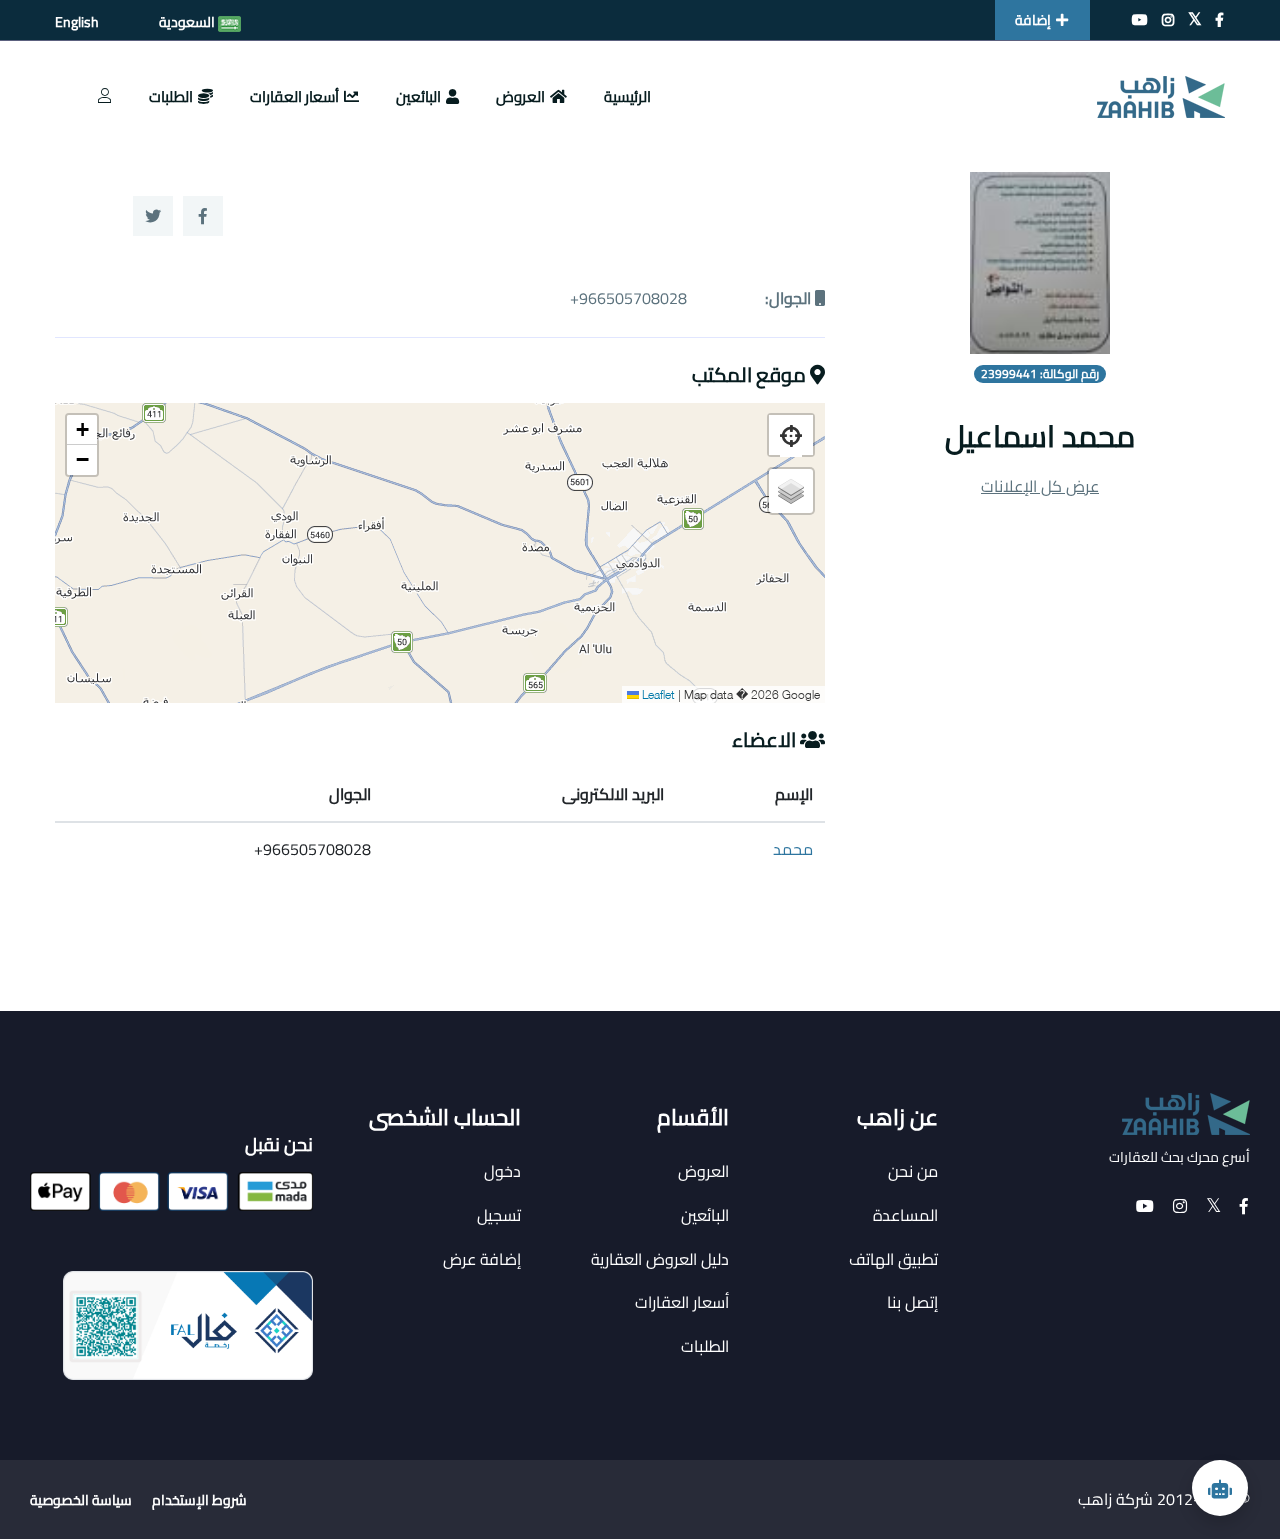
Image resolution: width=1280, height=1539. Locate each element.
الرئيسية (627, 96)
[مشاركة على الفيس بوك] (203, 216)
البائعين (418, 96)
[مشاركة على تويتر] (153, 216)
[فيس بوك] (1219, 20)
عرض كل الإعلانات (1040, 486)
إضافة (1033, 20)
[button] (82, 430)
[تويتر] (1195, 20)
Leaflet (657, 693)
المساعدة (905, 1215)
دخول (502, 1171)
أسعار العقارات (294, 96)
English (77, 22)
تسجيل (499, 1215)
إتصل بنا (912, 1302)
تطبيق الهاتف (893, 1259)
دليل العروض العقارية (660, 1259)
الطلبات (171, 96)
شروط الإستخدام (199, 1500)
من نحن (913, 1171)
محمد (793, 849)
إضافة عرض (482, 1259)
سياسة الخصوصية (81, 1500)
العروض (520, 96)
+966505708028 (628, 298)
